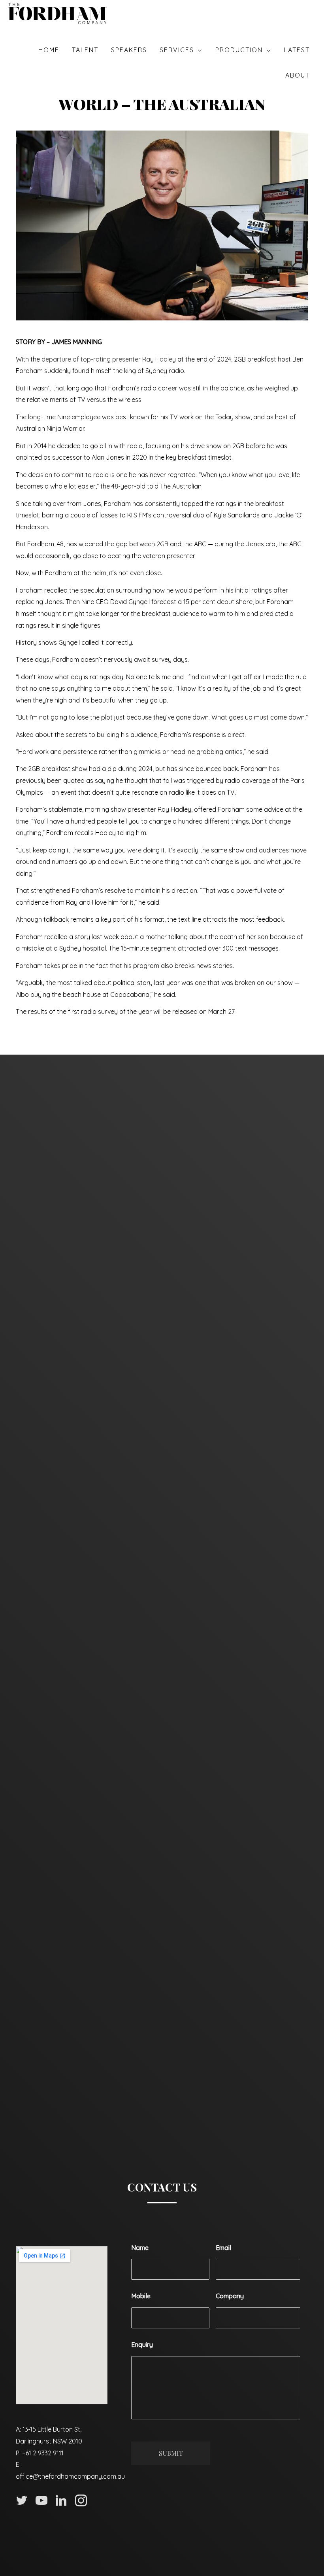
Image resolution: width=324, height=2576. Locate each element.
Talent (85, 50)
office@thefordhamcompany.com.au (70, 2476)
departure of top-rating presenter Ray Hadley (109, 359)
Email (223, 2248)
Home (49, 50)
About (298, 75)
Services (177, 50)
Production (239, 50)
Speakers (129, 50)
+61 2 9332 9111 (43, 2453)
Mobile (141, 2296)
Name (140, 2248)
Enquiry (142, 2345)
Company (230, 2296)
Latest (297, 50)
